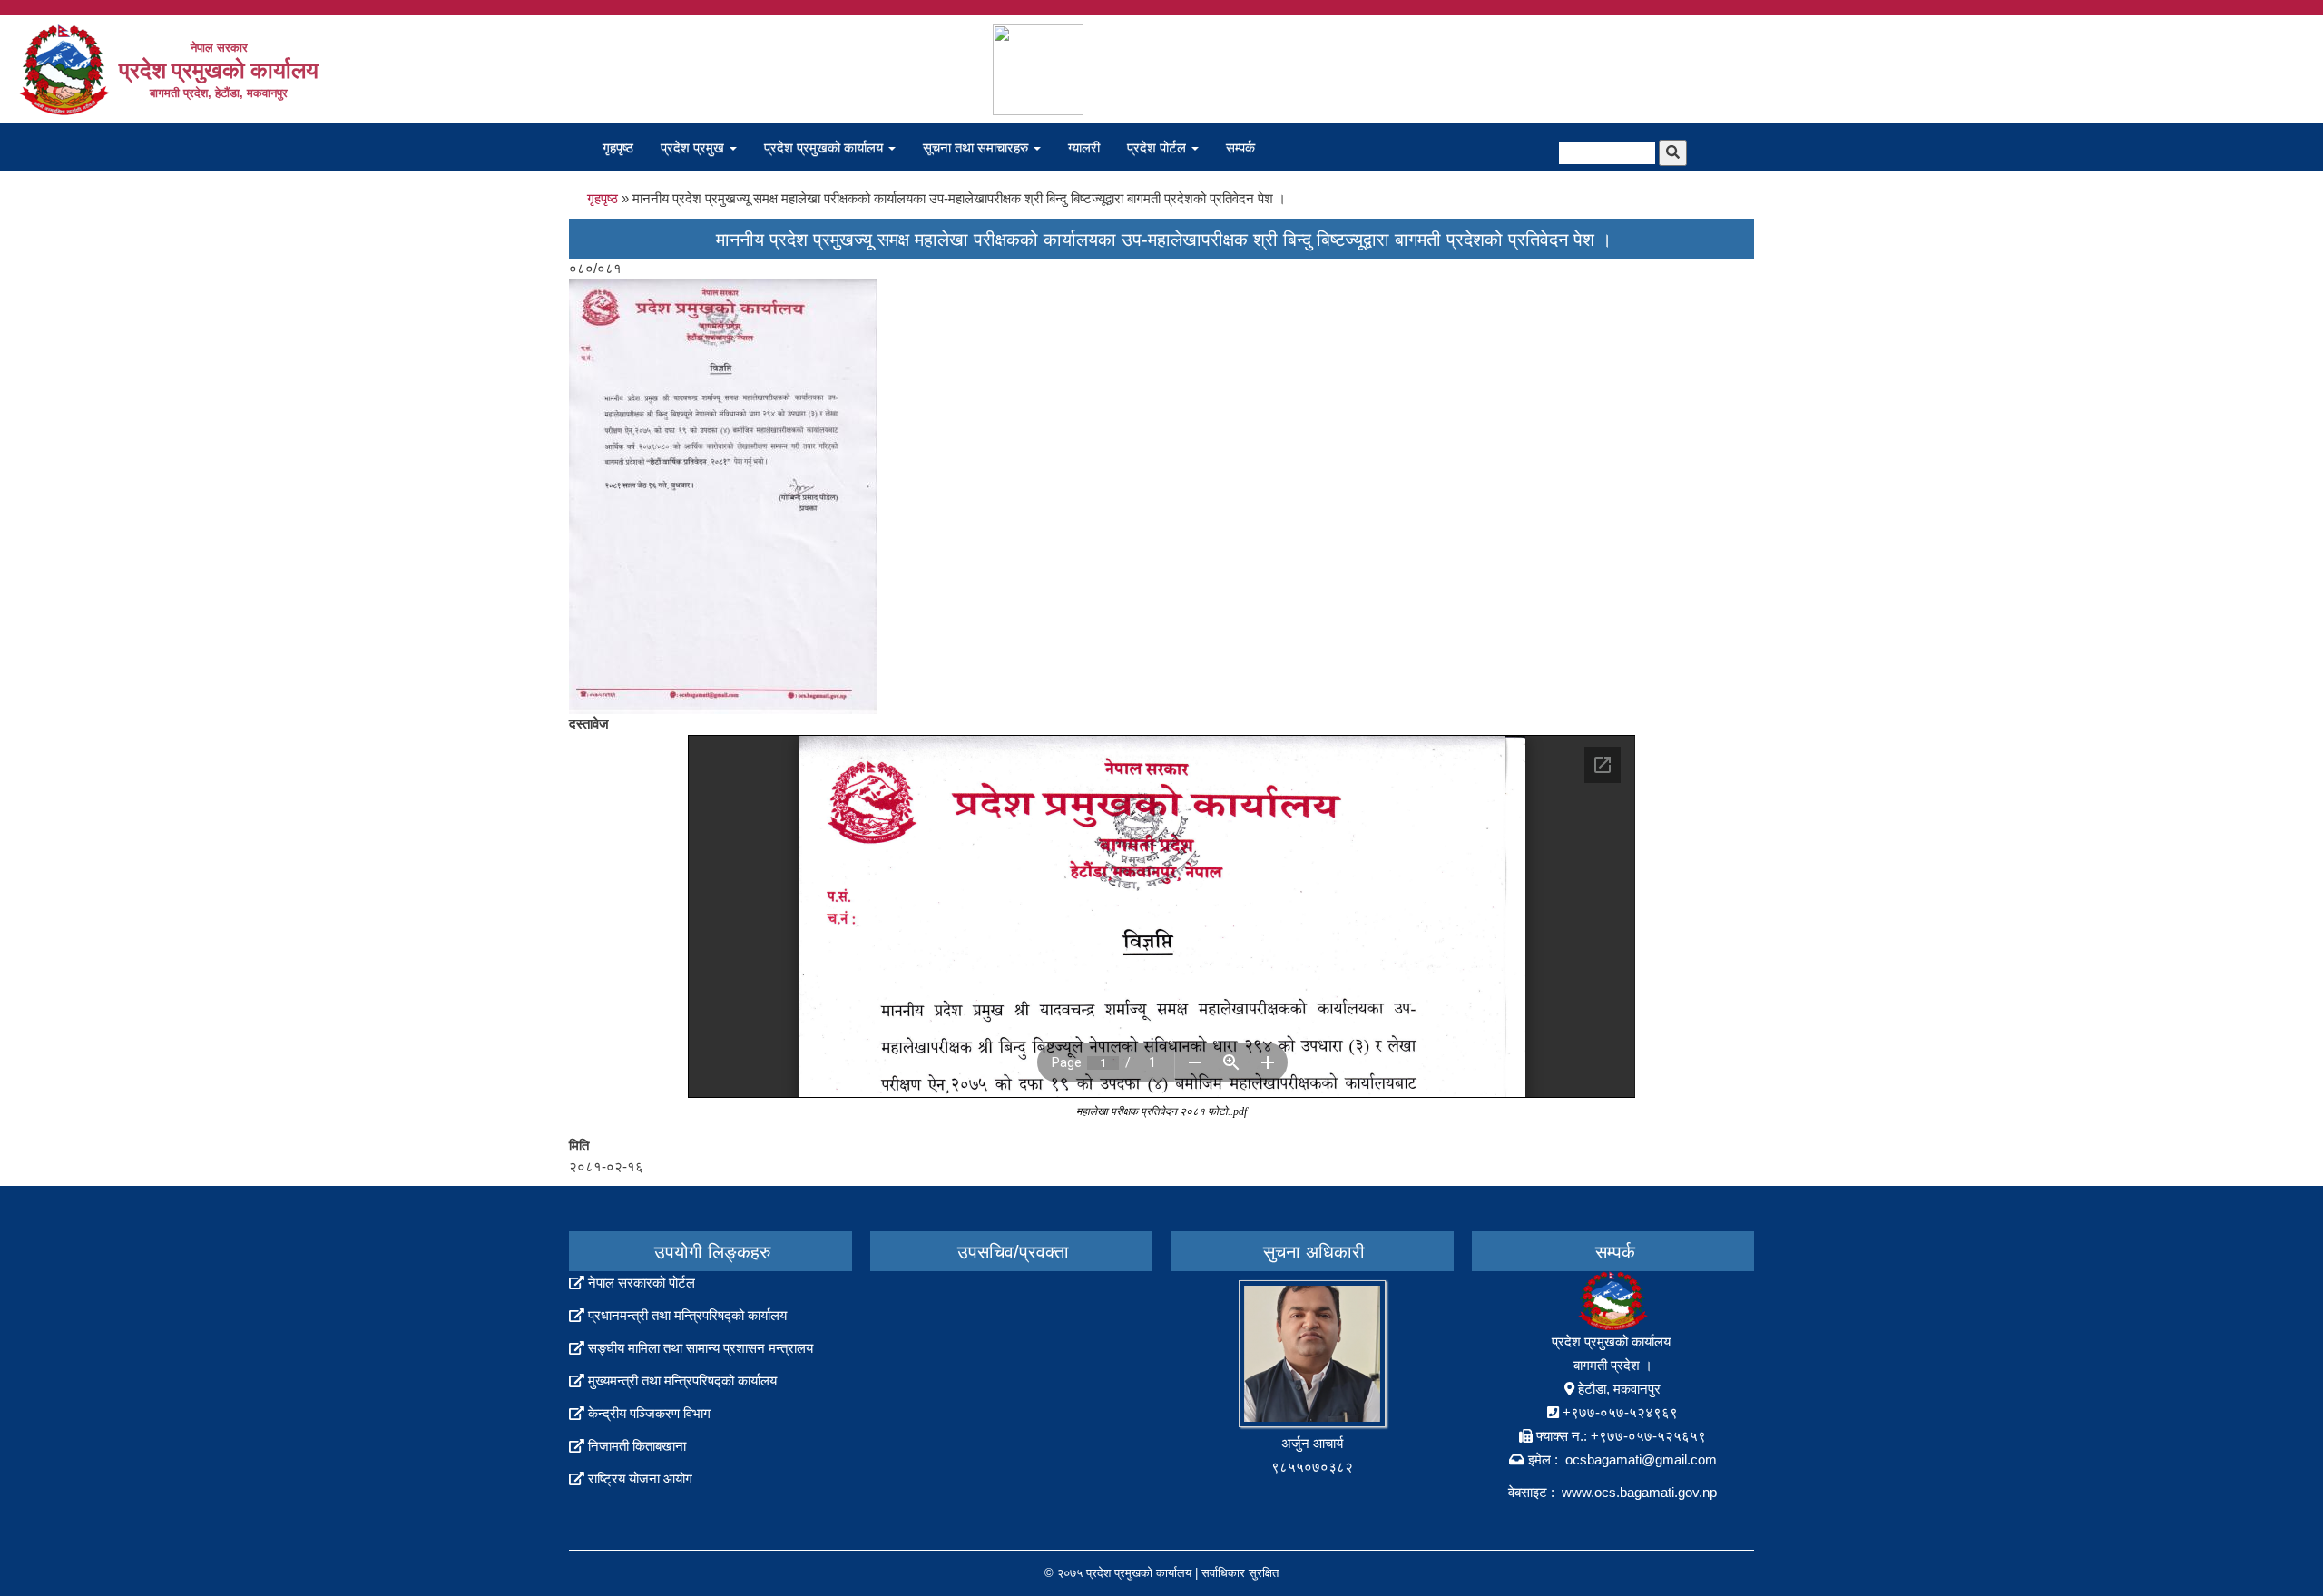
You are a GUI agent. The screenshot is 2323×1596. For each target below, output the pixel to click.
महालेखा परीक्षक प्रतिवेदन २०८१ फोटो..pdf (1161, 1111)
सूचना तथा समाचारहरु (977, 147)
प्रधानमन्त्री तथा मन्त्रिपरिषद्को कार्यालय (687, 1315)
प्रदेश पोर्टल (1158, 147)
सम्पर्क (1240, 147)
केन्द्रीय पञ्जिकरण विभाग (649, 1413)
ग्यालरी (1084, 147)
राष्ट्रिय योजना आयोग (640, 1479)
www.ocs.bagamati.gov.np (1639, 1492)
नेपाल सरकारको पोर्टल (642, 1283)
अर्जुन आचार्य (1312, 1443)
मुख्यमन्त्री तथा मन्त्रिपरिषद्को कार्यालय (682, 1381)
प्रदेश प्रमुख (694, 147)
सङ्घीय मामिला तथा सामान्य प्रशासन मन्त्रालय (701, 1348)
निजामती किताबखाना (637, 1446)
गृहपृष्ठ (618, 147)
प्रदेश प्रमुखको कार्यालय (825, 147)
